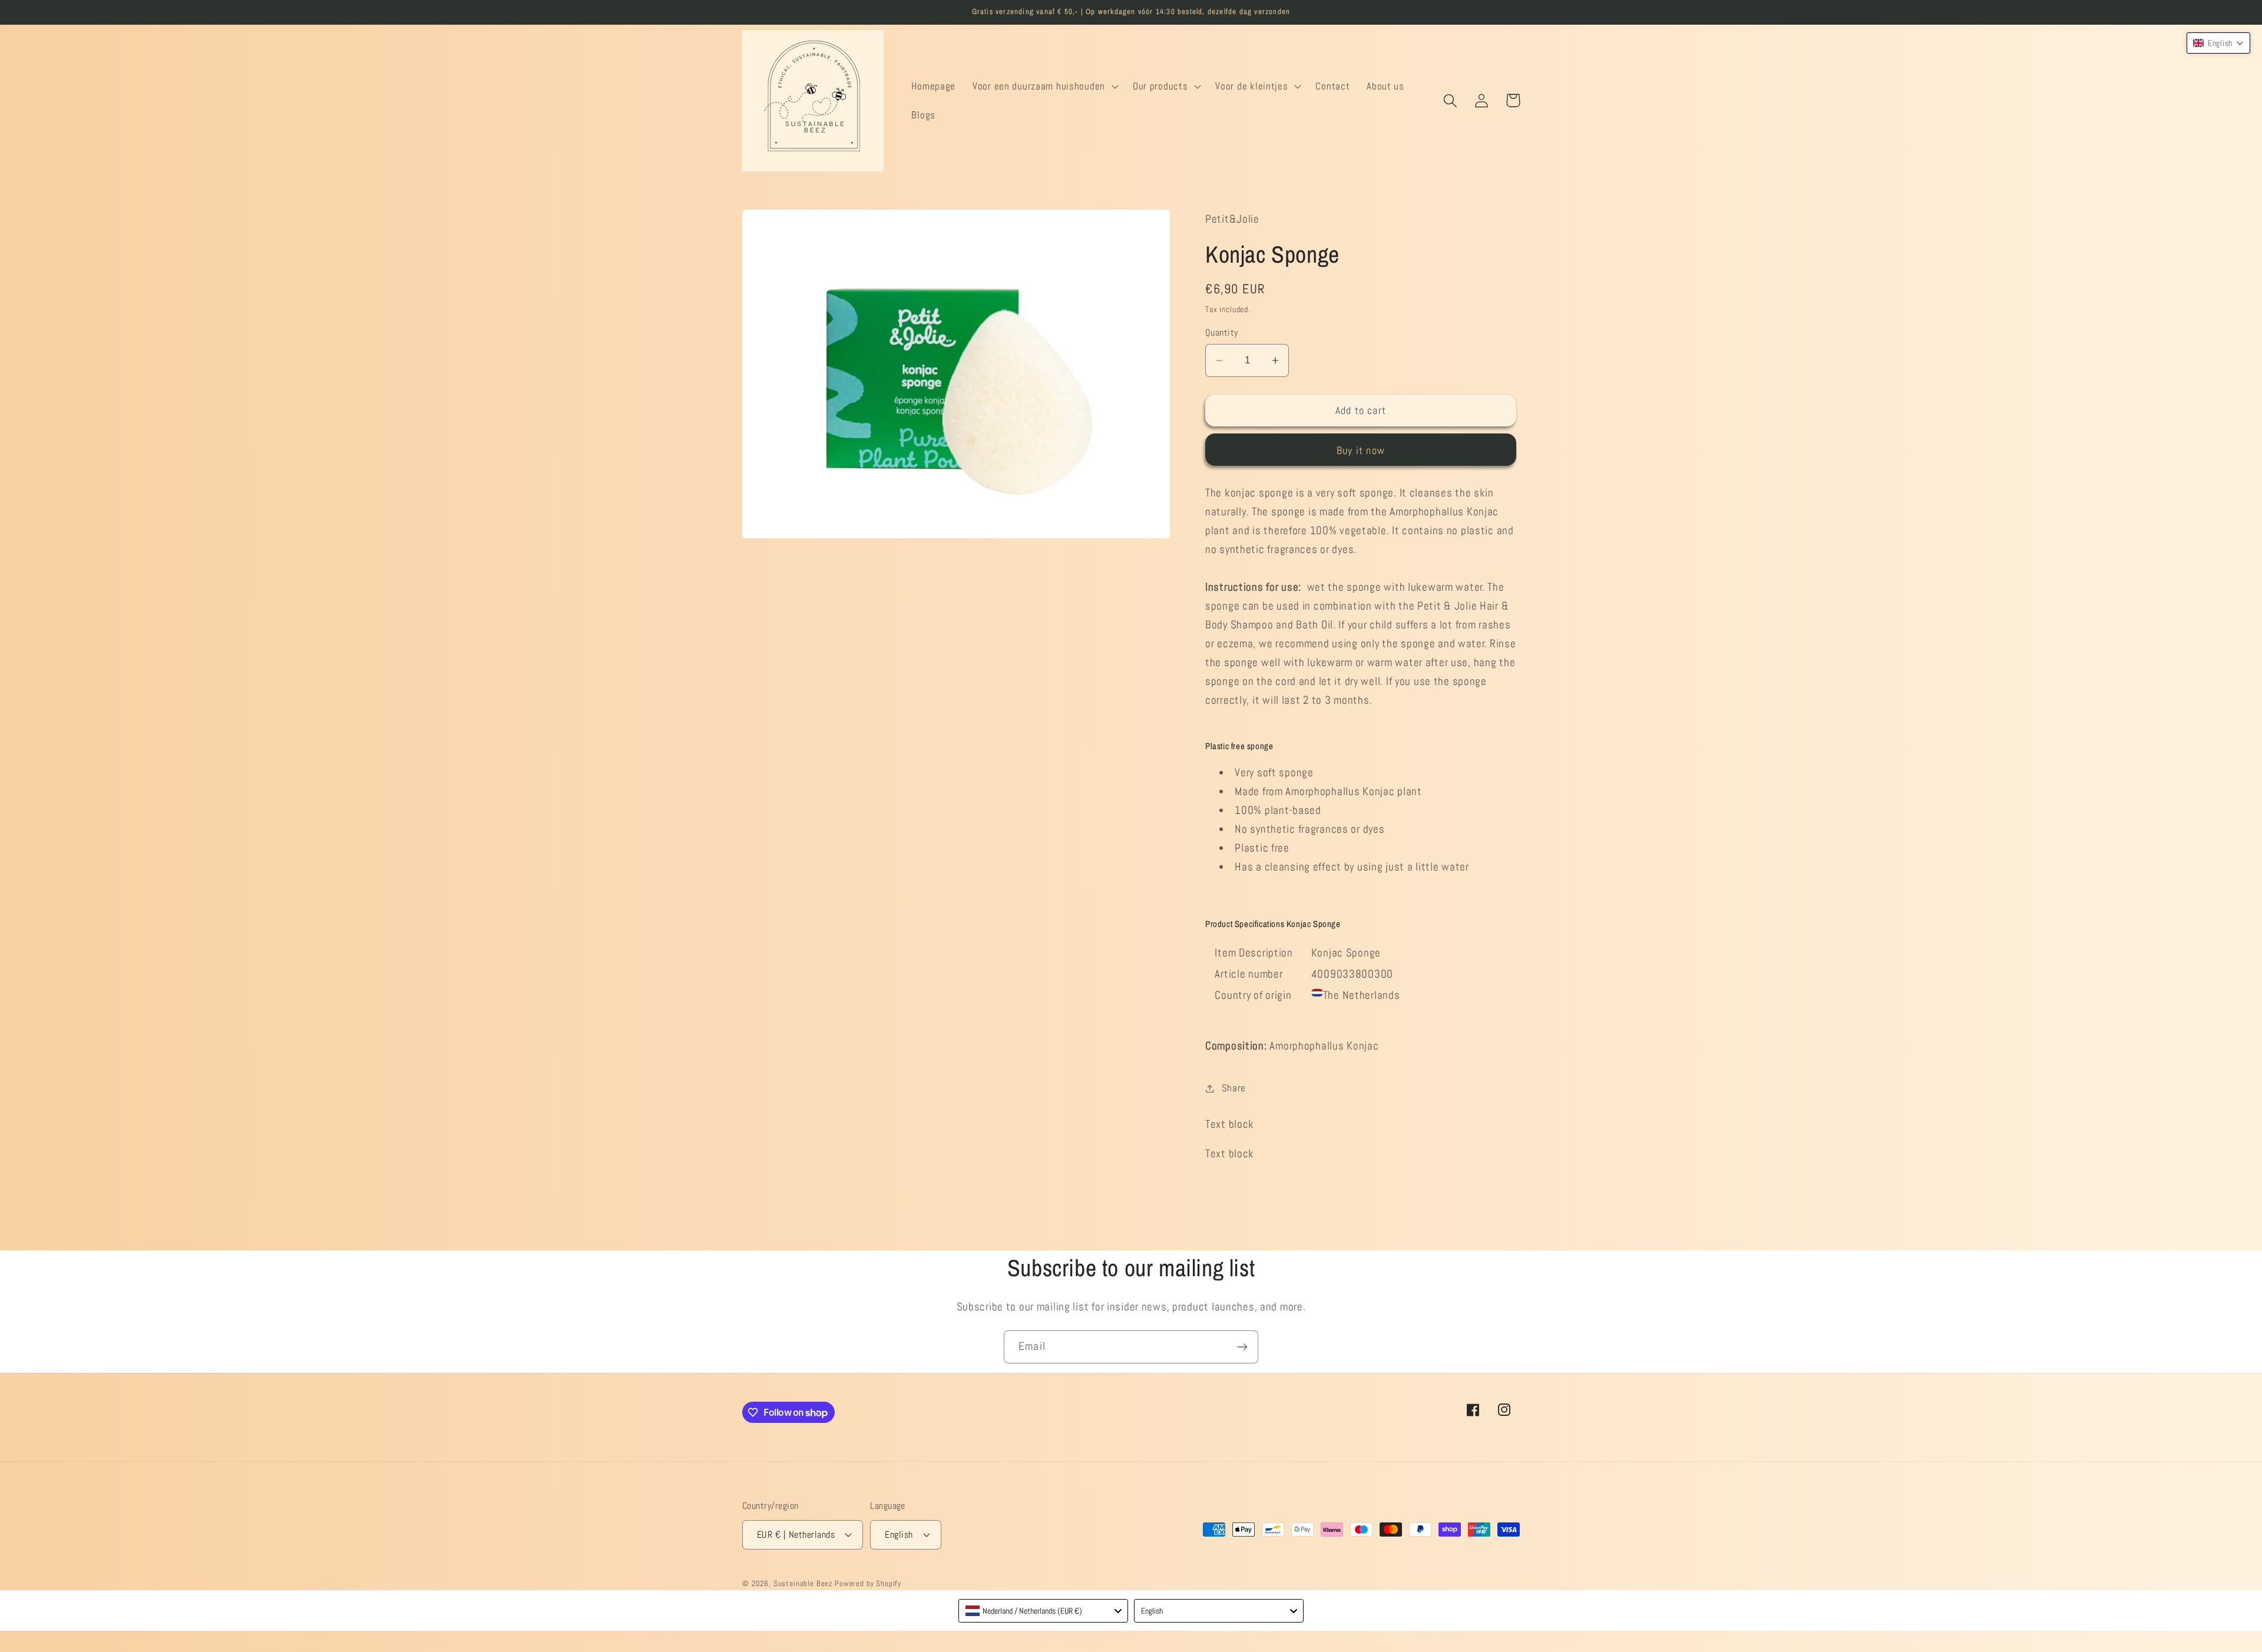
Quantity (1222, 333)
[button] (1044, 86)
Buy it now (1361, 450)
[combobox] (1043, 1611)
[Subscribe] (1242, 1347)
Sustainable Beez (803, 1583)
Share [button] (1234, 1088)
